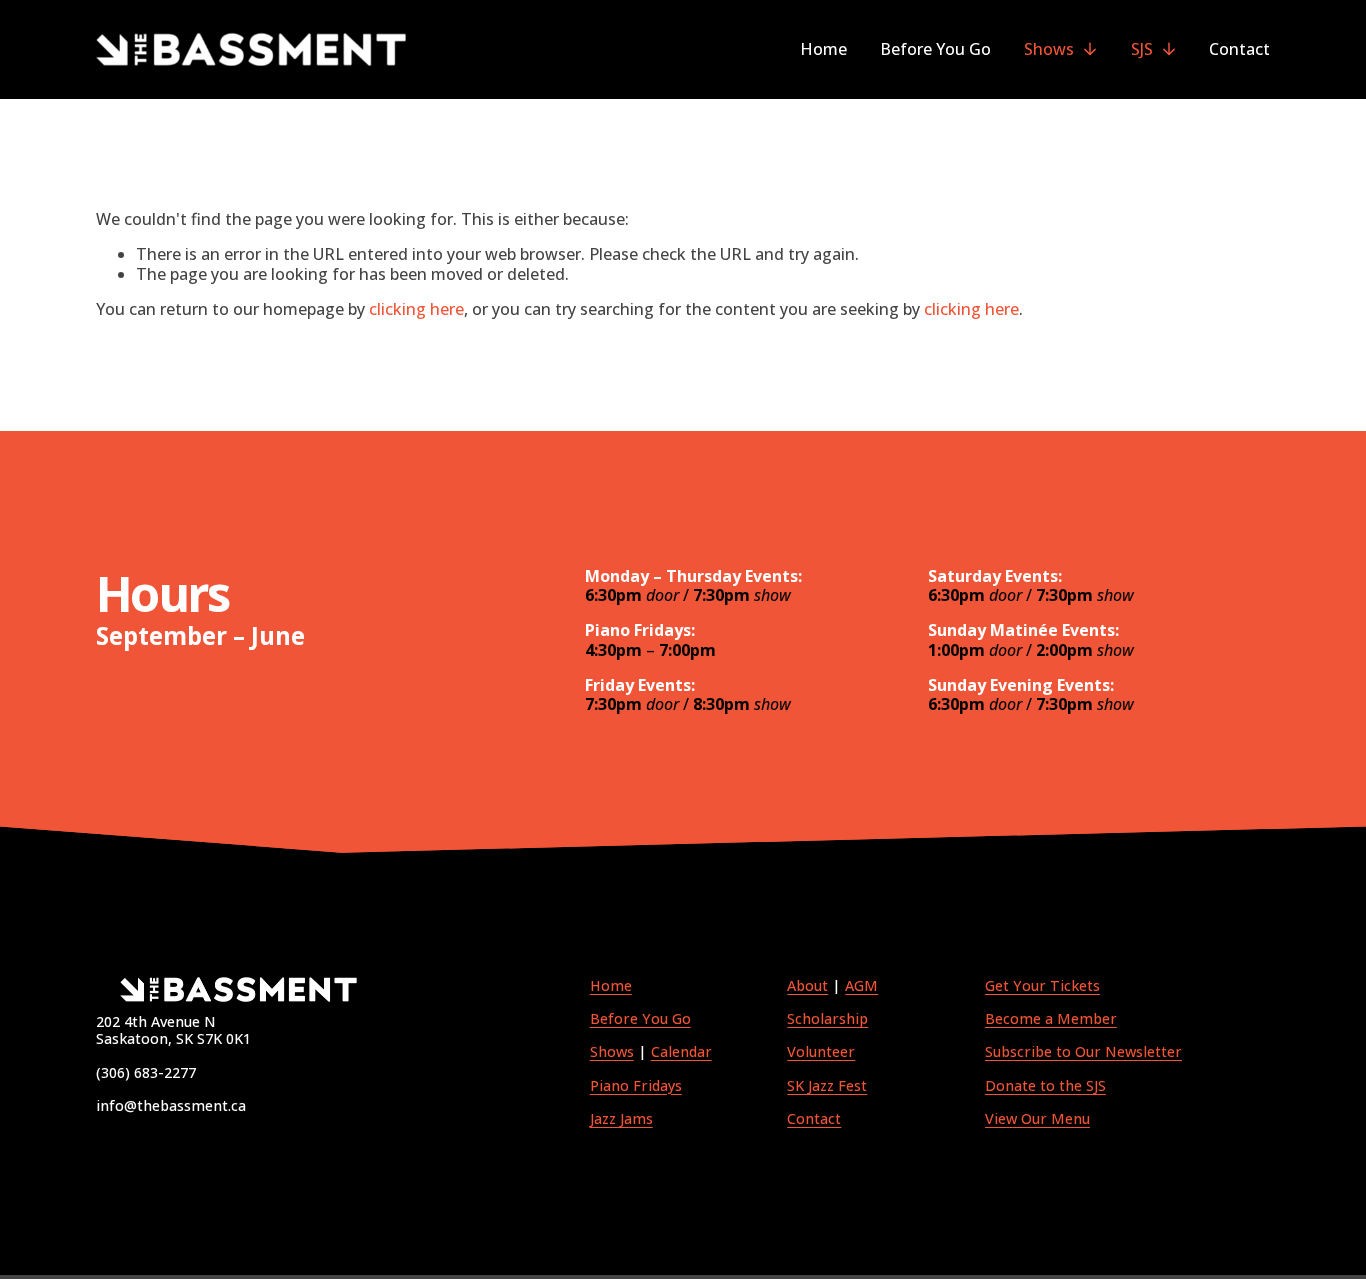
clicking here (416, 309)
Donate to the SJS (1045, 1085)
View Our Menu (1037, 1118)
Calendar (681, 1051)
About (807, 985)
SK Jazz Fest (827, 1085)
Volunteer (821, 1051)
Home (823, 49)
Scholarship (827, 1018)
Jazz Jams (621, 1118)
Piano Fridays (636, 1085)
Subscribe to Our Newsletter (1083, 1051)
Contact (1239, 49)
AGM (861, 985)
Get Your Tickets (1042, 985)
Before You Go (935, 49)
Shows (612, 1051)
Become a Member (1051, 1018)
